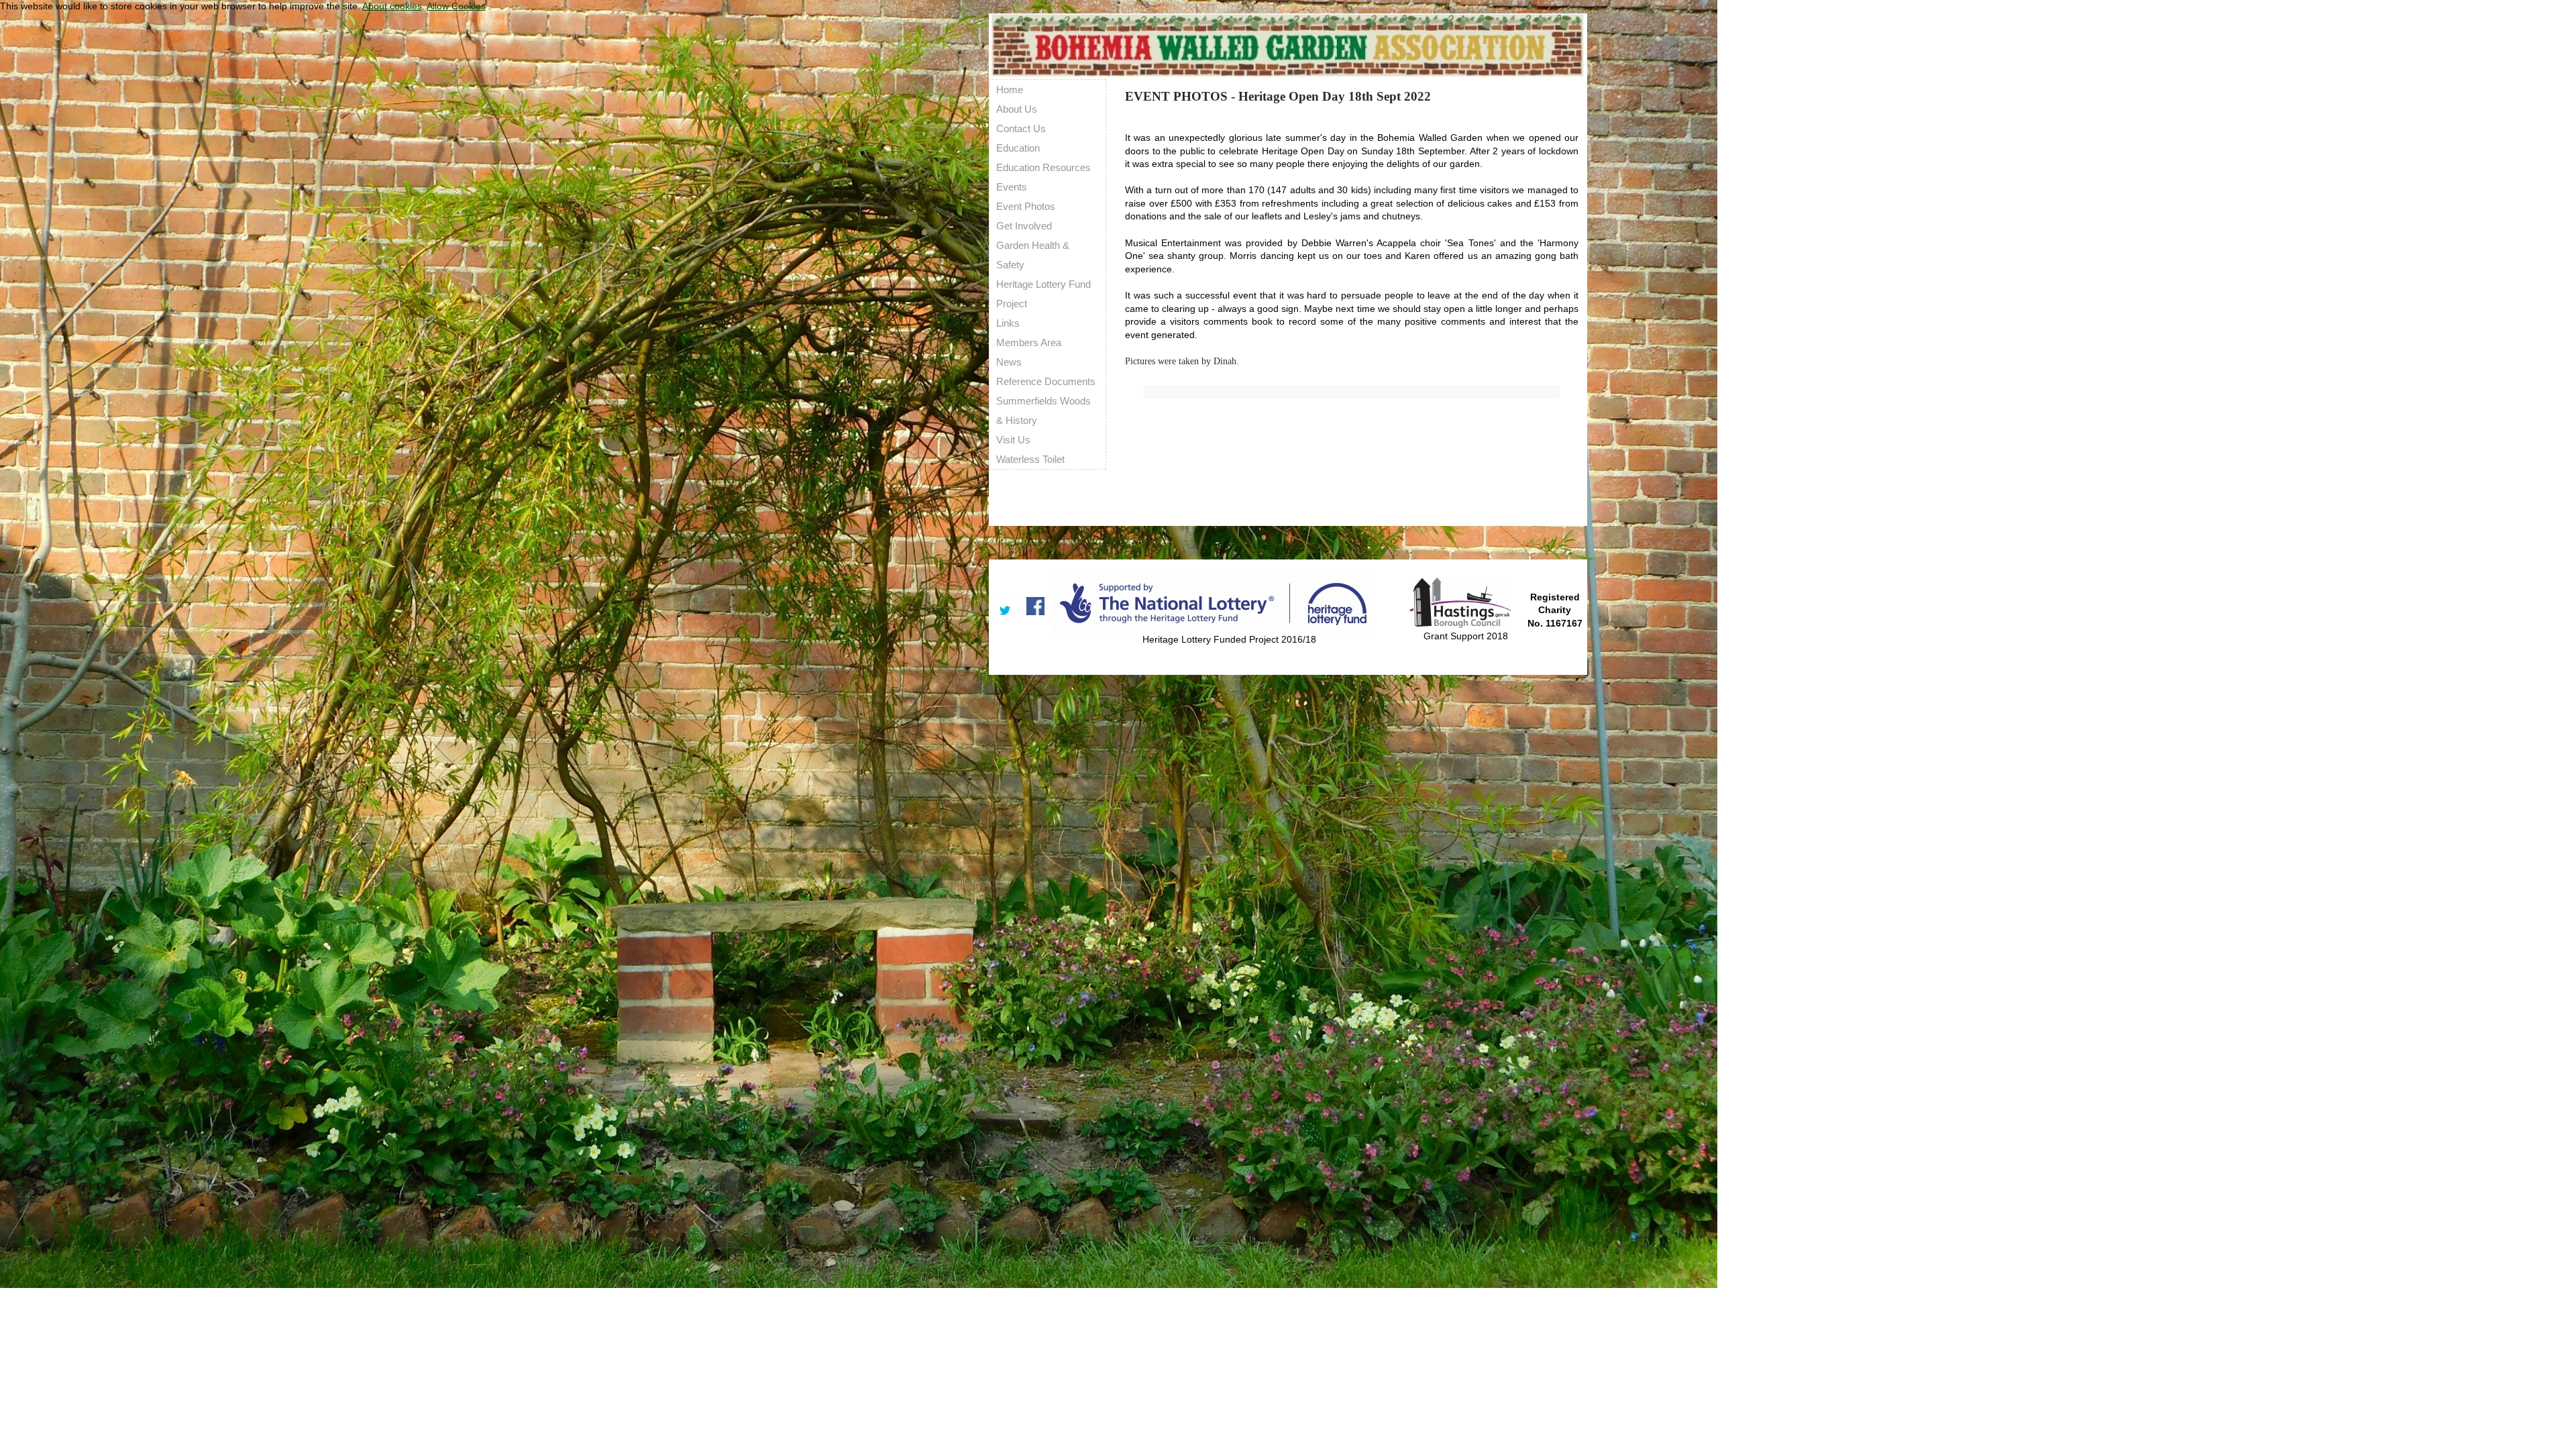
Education (1018, 148)
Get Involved (1024, 226)
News (1009, 362)
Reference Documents (1046, 381)
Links (1008, 323)
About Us (1017, 109)
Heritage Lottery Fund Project (1043, 294)
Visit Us (1013, 440)
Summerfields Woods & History (1043, 411)
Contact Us (1021, 128)
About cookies (392, 6)
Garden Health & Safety (1033, 255)
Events (1012, 187)
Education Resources (1043, 167)
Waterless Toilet (1030, 459)
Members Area (1029, 342)
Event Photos (1026, 206)
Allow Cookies (456, 6)
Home (1010, 90)
